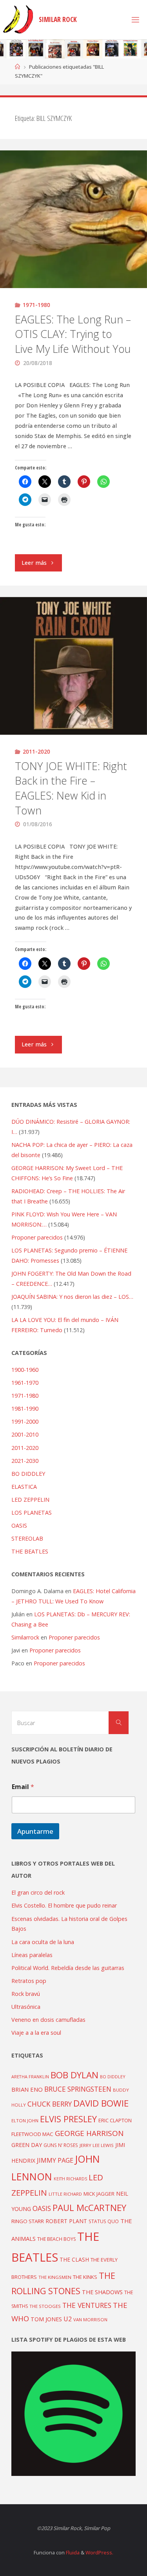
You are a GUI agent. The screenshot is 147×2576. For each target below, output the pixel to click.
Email (23, 1787)
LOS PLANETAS (32, 1513)
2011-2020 (36, 751)
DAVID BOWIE (101, 2103)
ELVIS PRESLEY (68, 2119)
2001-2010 (25, 1434)
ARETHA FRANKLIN (30, 2077)
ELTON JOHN (25, 2120)
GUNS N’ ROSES (61, 2145)
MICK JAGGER (99, 2194)
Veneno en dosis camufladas (48, 2020)
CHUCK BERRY (50, 2104)
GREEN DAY (27, 2145)
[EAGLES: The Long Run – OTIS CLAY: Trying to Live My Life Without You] (73, 219)
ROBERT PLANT (66, 2221)
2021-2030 (25, 1461)
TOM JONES (46, 2319)
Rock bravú (26, 1994)
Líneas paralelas (32, 1955)
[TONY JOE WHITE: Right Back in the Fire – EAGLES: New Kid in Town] (73, 666)
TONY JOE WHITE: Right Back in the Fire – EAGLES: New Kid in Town (71, 788)
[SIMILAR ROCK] (18, 19)
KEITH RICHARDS (70, 2179)
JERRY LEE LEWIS (97, 2145)
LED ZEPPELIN (30, 1500)
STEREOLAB (27, 1538)
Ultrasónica (26, 2007)
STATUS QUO (104, 2221)
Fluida (72, 2552)
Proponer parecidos (74, 1637)
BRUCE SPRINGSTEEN (78, 2089)
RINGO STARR (28, 2221)
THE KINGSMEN (55, 2277)
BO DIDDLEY (28, 1474)
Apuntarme (35, 1831)
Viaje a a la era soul (36, 2033)
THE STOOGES (45, 2306)
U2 (68, 2319)
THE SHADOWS (102, 2292)
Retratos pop (29, 1981)
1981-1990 (25, 1408)
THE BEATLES (30, 1551)
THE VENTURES (87, 2305)
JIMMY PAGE (55, 2160)
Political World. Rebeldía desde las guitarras (68, 1968)
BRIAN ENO (27, 2089)
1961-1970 (25, 1383)
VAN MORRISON (90, 2319)
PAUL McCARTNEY (89, 2208)
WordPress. (99, 2552)
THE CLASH (74, 2259)
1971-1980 (36, 305)
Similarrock (25, 1637)
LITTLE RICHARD (65, 2194)
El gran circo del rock (38, 1892)
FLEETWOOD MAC (32, 2134)
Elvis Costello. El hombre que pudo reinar (64, 1905)
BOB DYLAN (74, 2075)
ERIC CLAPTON (115, 2120)
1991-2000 (25, 1421)
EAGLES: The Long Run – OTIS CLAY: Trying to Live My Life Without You (73, 334)
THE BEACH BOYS (56, 2239)
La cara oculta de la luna (43, 1942)
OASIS (19, 1525)
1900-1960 (25, 1370)
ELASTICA (24, 1487)
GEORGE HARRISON (89, 2133)
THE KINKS (85, 2277)
